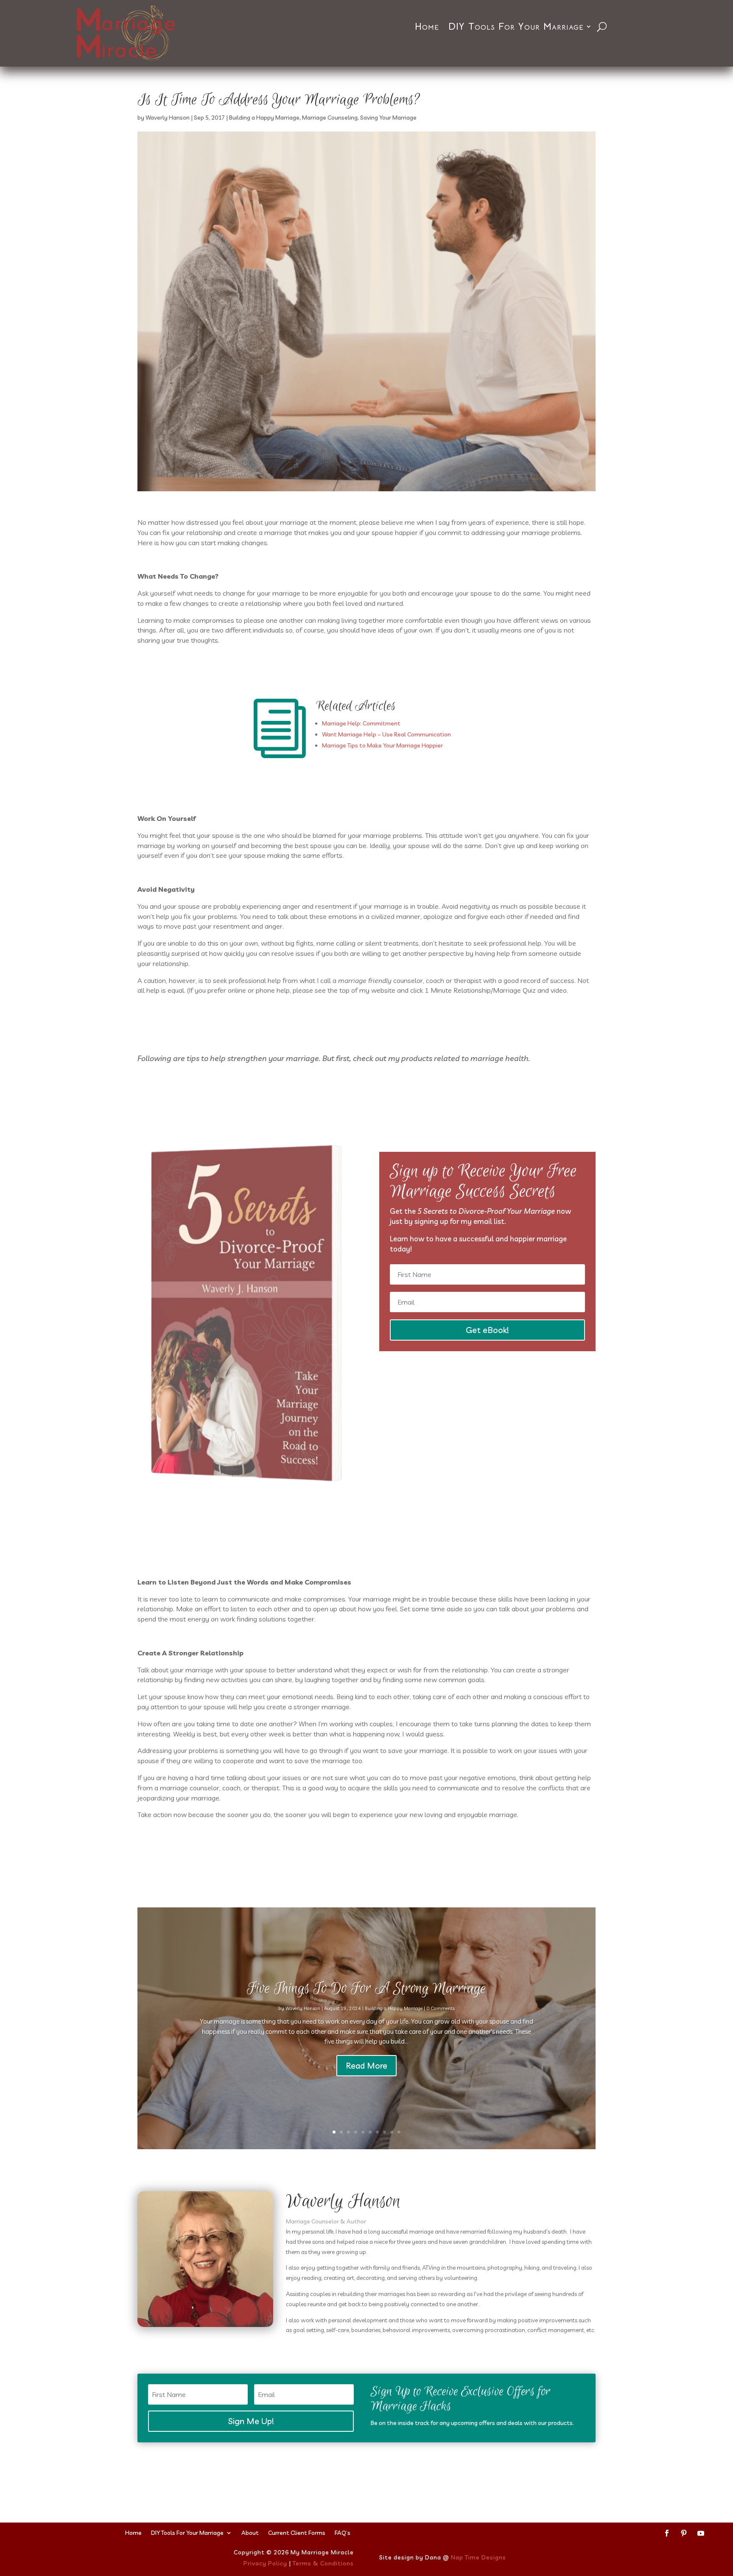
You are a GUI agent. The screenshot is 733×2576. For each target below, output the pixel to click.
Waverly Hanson (168, 118)
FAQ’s (343, 2532)
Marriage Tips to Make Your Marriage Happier (382, 745)
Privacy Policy (265, 2563)
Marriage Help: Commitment (361, 723)
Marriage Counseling (330, 118)
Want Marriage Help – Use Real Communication (386, 734)
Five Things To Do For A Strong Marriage (366, 1989)
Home (427, 27)
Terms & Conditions (323, 2563)
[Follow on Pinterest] (684, 2533)
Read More (366, 2065)
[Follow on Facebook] (667, 2533)
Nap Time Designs (478, 2557)
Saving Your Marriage (388, 118)
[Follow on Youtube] (701, 2533)
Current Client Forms (297, 2532)
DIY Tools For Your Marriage (516, 27)
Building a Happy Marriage (264, 118)
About (250, 2532)
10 (399, 2132)
